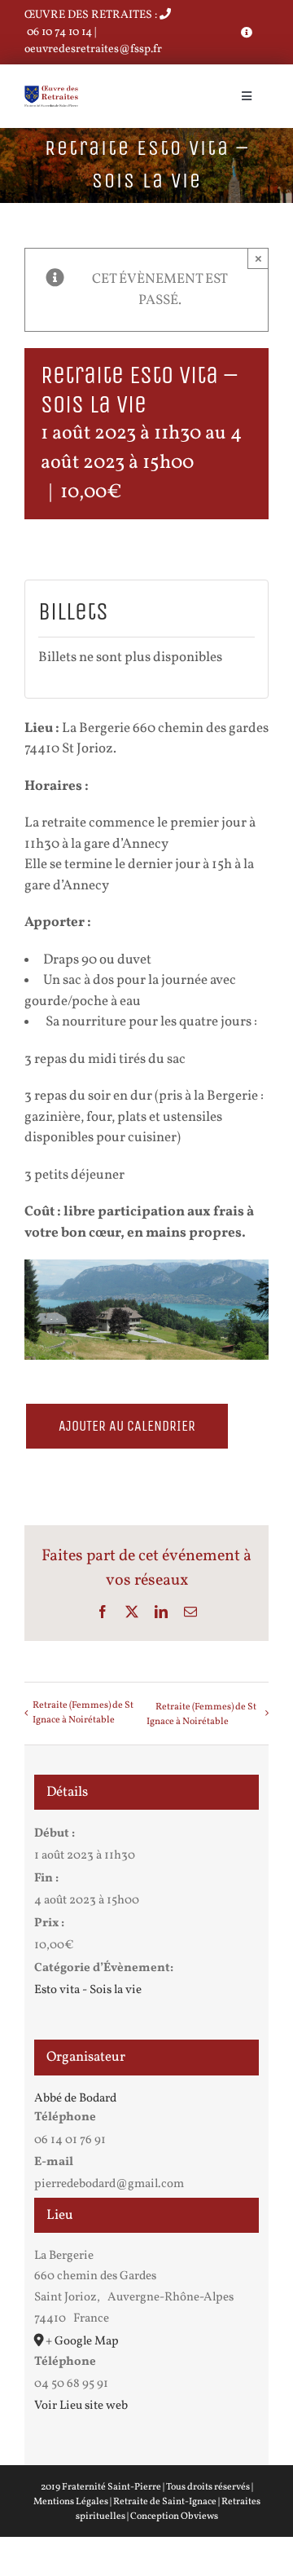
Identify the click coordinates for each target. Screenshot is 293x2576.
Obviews (199, 2516)
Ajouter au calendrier (127, 1426)
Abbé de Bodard (75, 2099)
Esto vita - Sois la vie (88, 1990)
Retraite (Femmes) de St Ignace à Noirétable (83, 1713)
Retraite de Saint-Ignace (165, 2502)
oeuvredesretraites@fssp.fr (93, 49)
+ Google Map (82, 2342)
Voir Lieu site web (81, 2406)
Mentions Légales (71, 2502)
